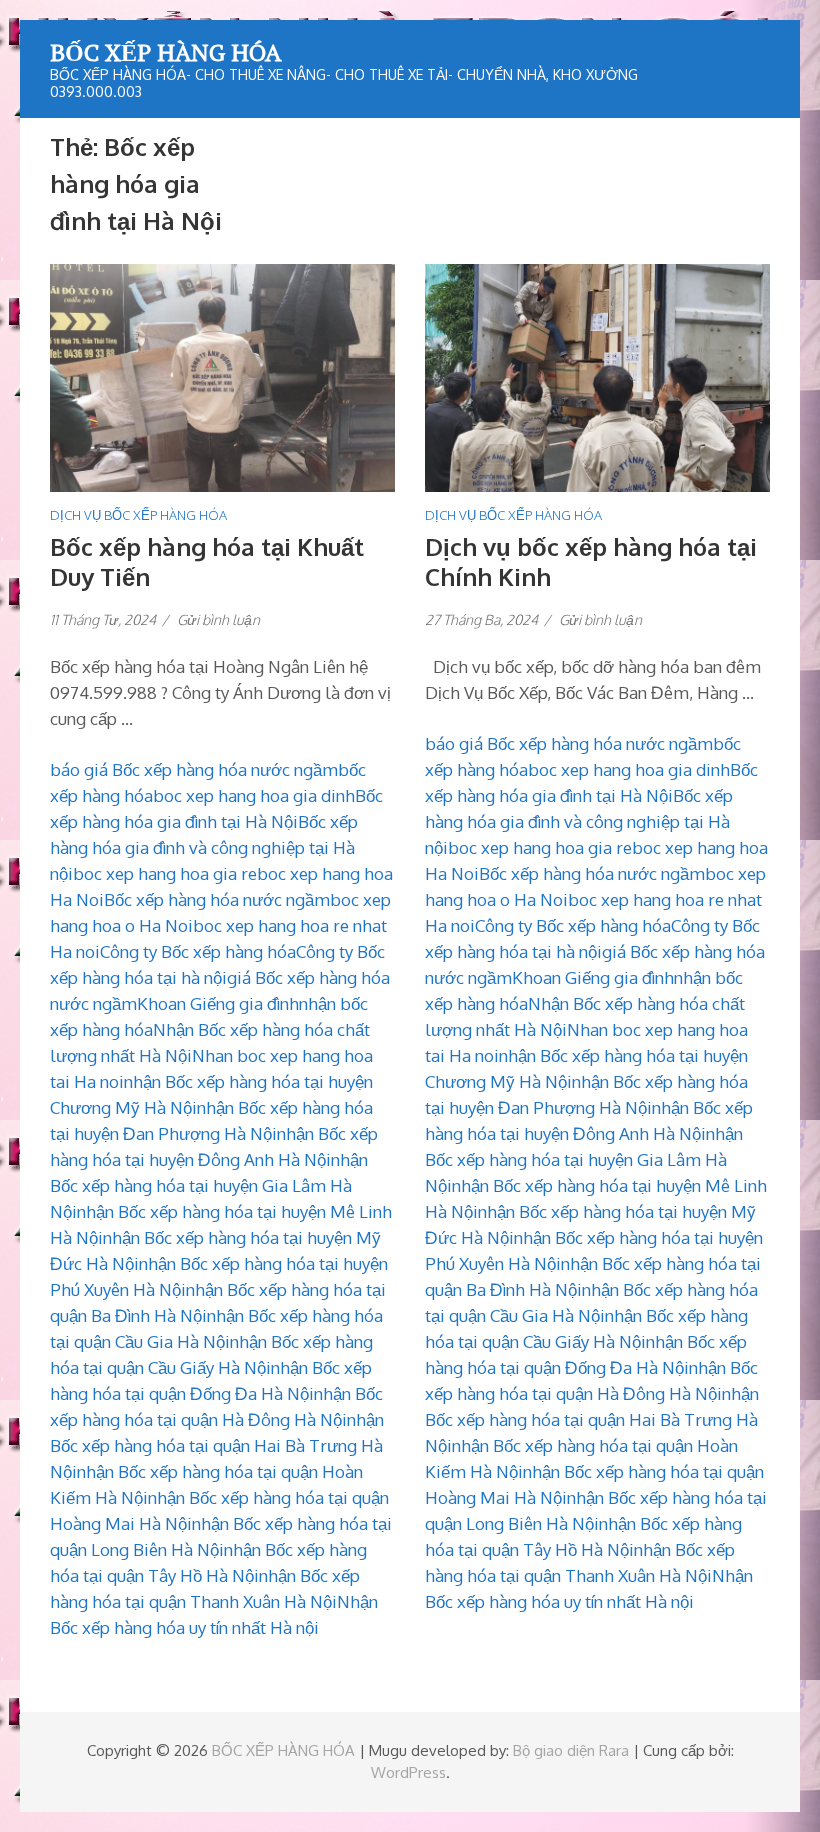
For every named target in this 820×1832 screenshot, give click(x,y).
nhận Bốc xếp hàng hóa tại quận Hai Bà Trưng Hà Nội (217, 1445)
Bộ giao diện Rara (571, 1750)
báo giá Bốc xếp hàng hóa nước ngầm (194, 769)
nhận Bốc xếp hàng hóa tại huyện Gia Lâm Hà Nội (209, 1185)
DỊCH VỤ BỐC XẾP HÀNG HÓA (138, 515)
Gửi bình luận (218, 619)
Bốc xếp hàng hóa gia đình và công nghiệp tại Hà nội (204, 847)
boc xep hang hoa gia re (165, 873)
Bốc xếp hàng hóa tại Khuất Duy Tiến (207, 561)
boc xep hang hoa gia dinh (254, 795)
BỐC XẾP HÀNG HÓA (165, 52)
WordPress (408, 1772)
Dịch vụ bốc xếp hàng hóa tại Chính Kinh (591, 561)
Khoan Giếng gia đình (218, 1003)
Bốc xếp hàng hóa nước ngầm (217, 899)
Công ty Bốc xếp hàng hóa (198, 951)
